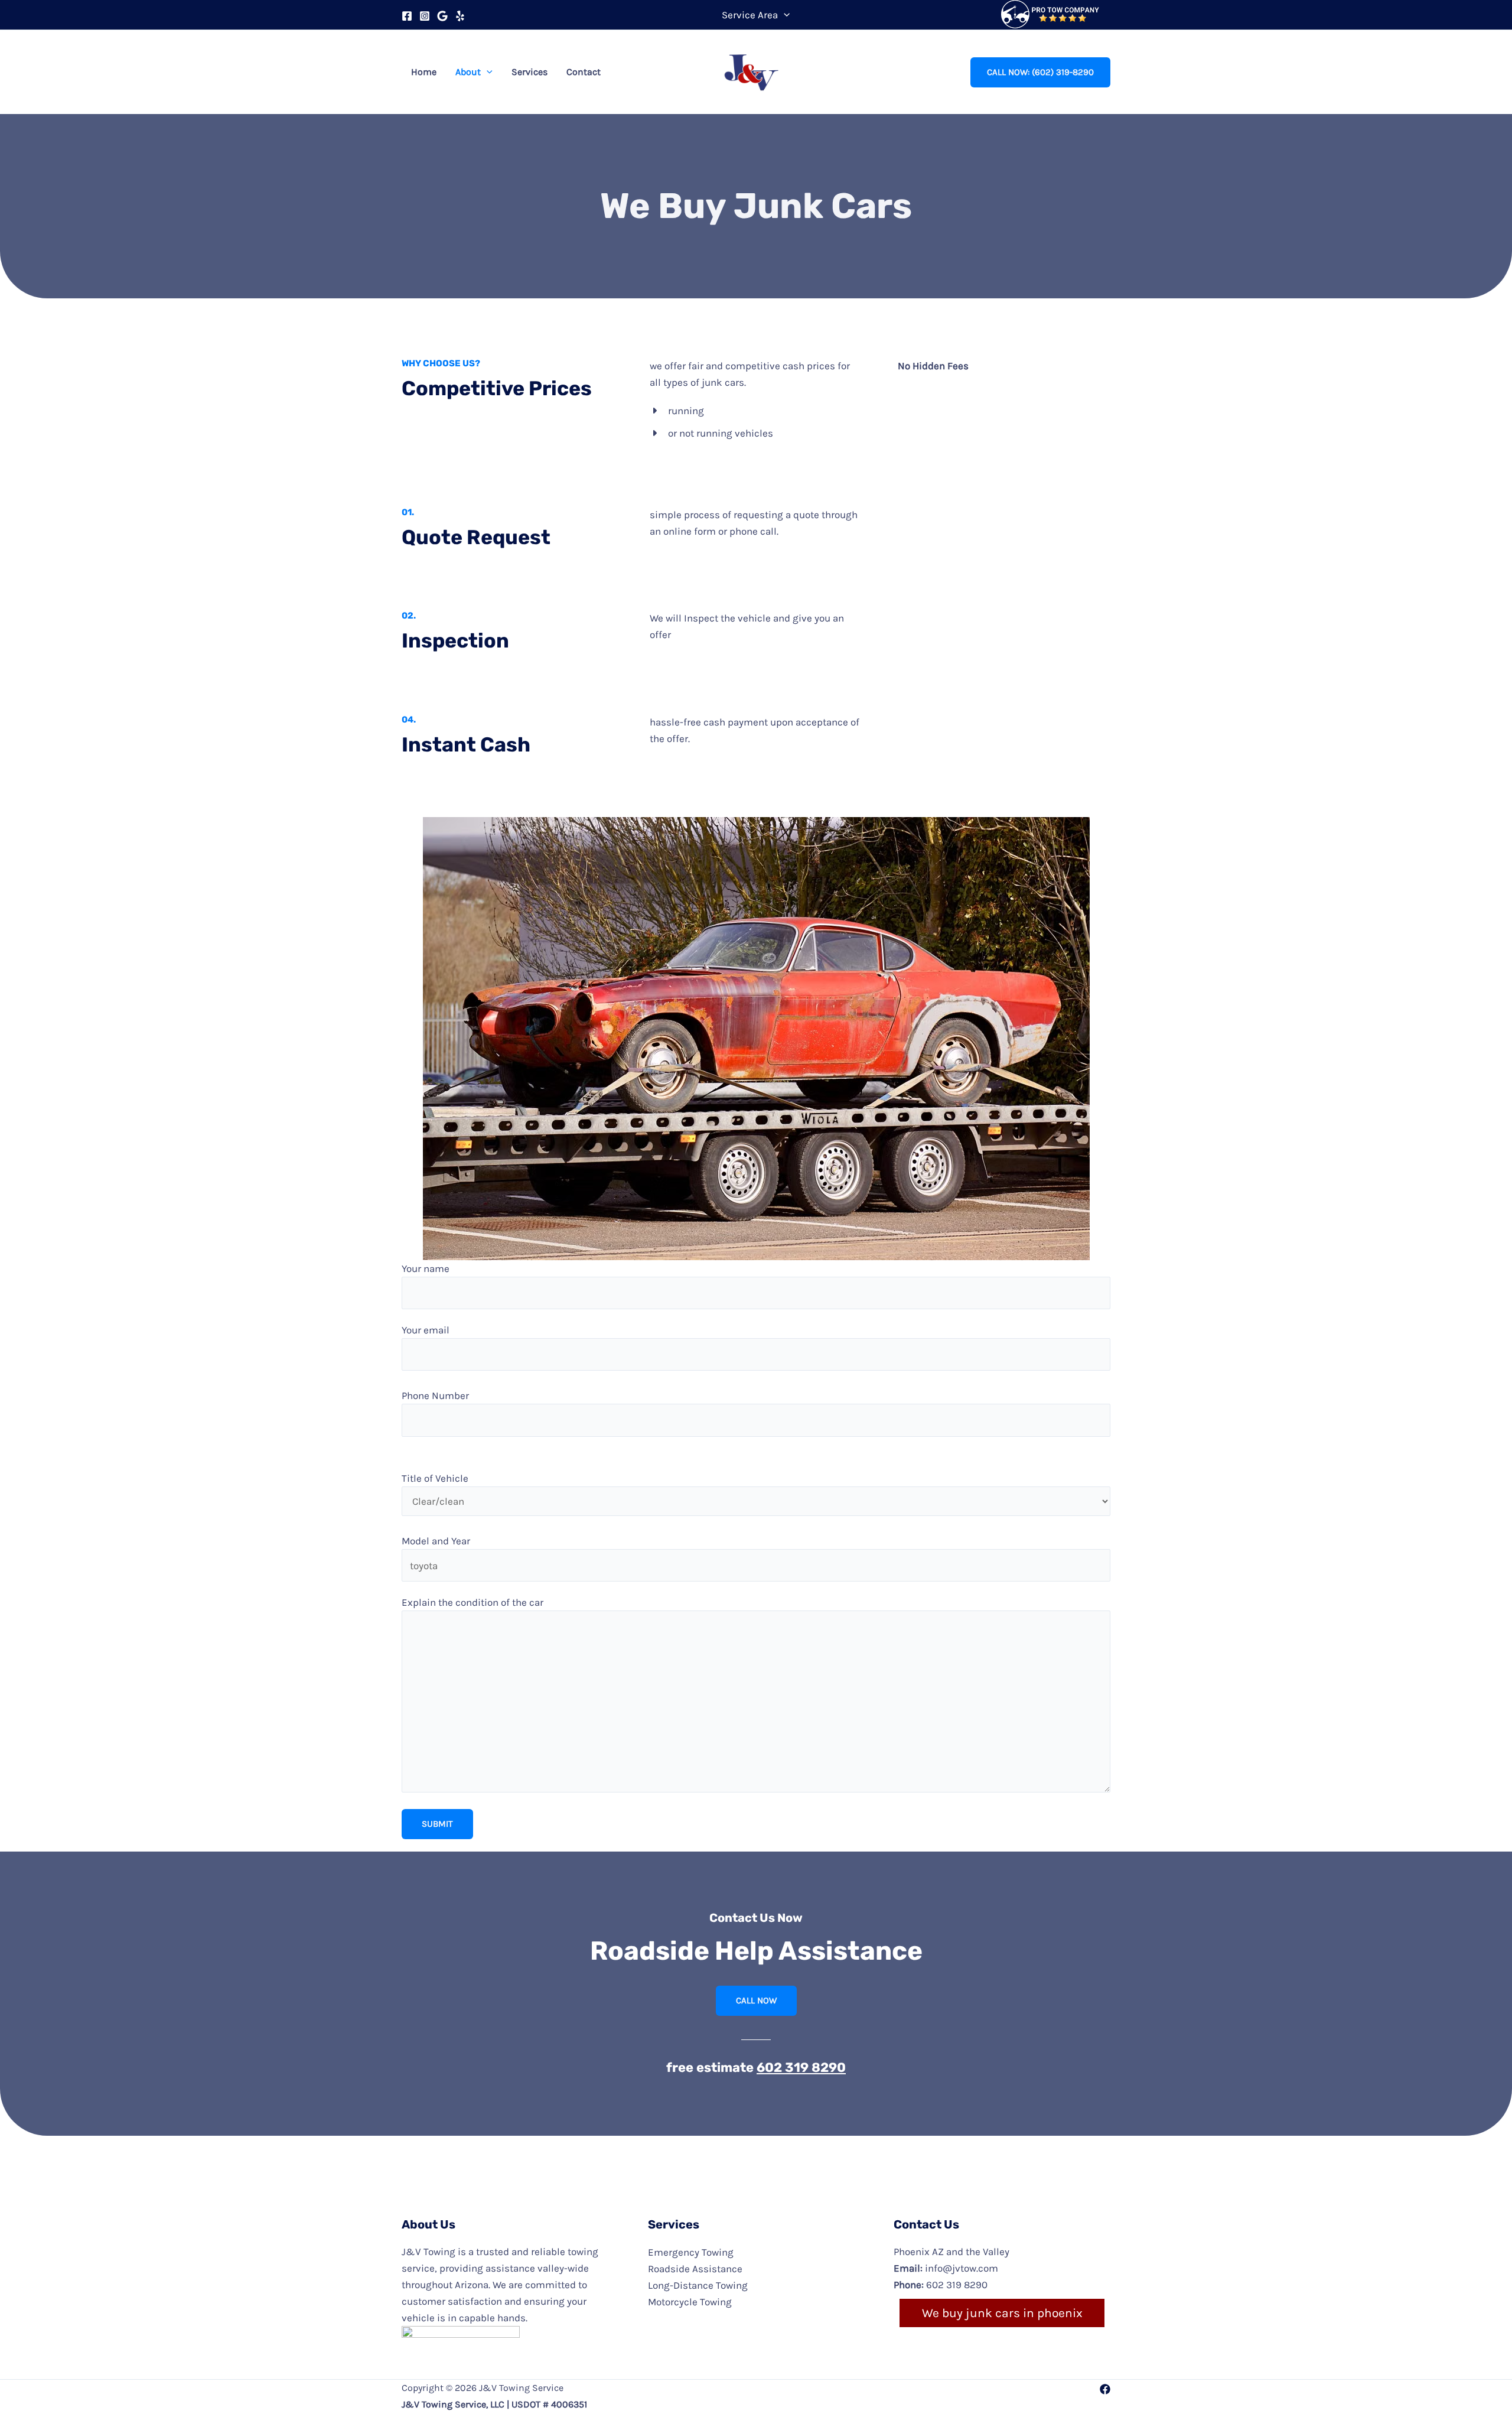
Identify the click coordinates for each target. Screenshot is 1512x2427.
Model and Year (436, 1541)
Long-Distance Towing (698, 2285)
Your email (426, 1330)
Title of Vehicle (435, 1478)
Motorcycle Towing (690, 2302)
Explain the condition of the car (472, 1602)
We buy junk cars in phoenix (1002, 2313)
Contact (584, 72)
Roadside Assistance (695, 2269)
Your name (426, 1268)
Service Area (750, 15)
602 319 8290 (801, 2067)
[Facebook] (407, 16)
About (468, 72)
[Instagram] (425, 16)
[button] (784, 15)
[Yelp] (460, 16)
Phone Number (435, 1395)
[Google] (442, 16)
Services (529, 72)
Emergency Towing (691, 2252)
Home (424, 72)
